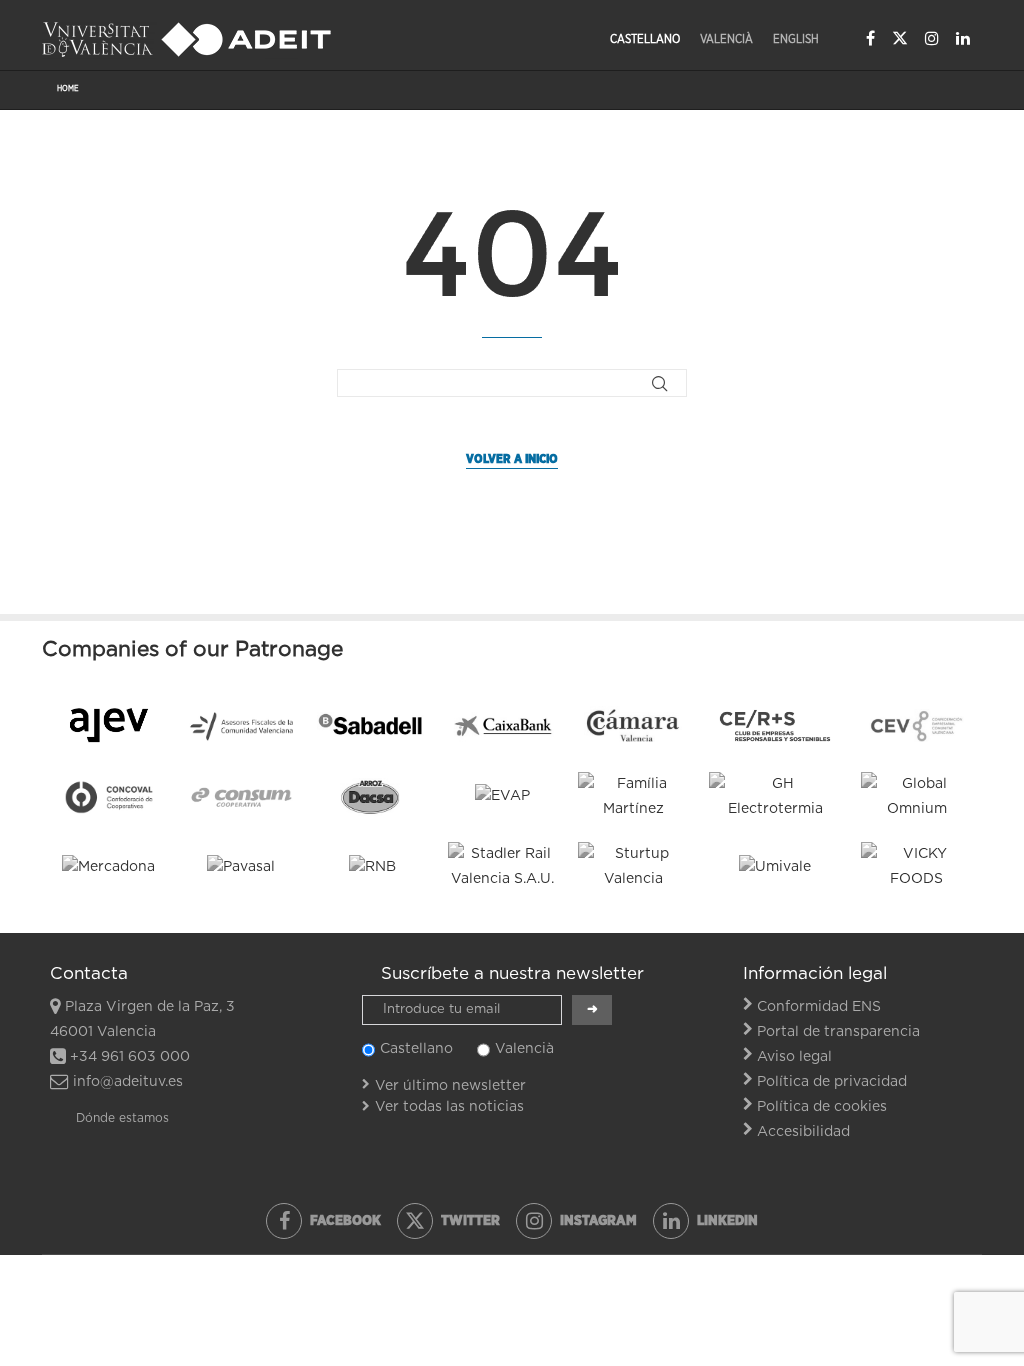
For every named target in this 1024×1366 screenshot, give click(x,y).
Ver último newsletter (450, 1086)
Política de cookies (822, 1107)
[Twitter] (900, 38)
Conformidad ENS (819, 1007)
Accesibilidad (803, 1132)
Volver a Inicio (512, 459)
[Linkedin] (963, 38)
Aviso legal (794, 1057)
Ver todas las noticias (449, 1107)
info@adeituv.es (128, 1082)
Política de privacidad (832, 1082)
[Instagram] (932, 38)
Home (68, 89)
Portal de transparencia (838, 1032)
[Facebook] (870, 38)
